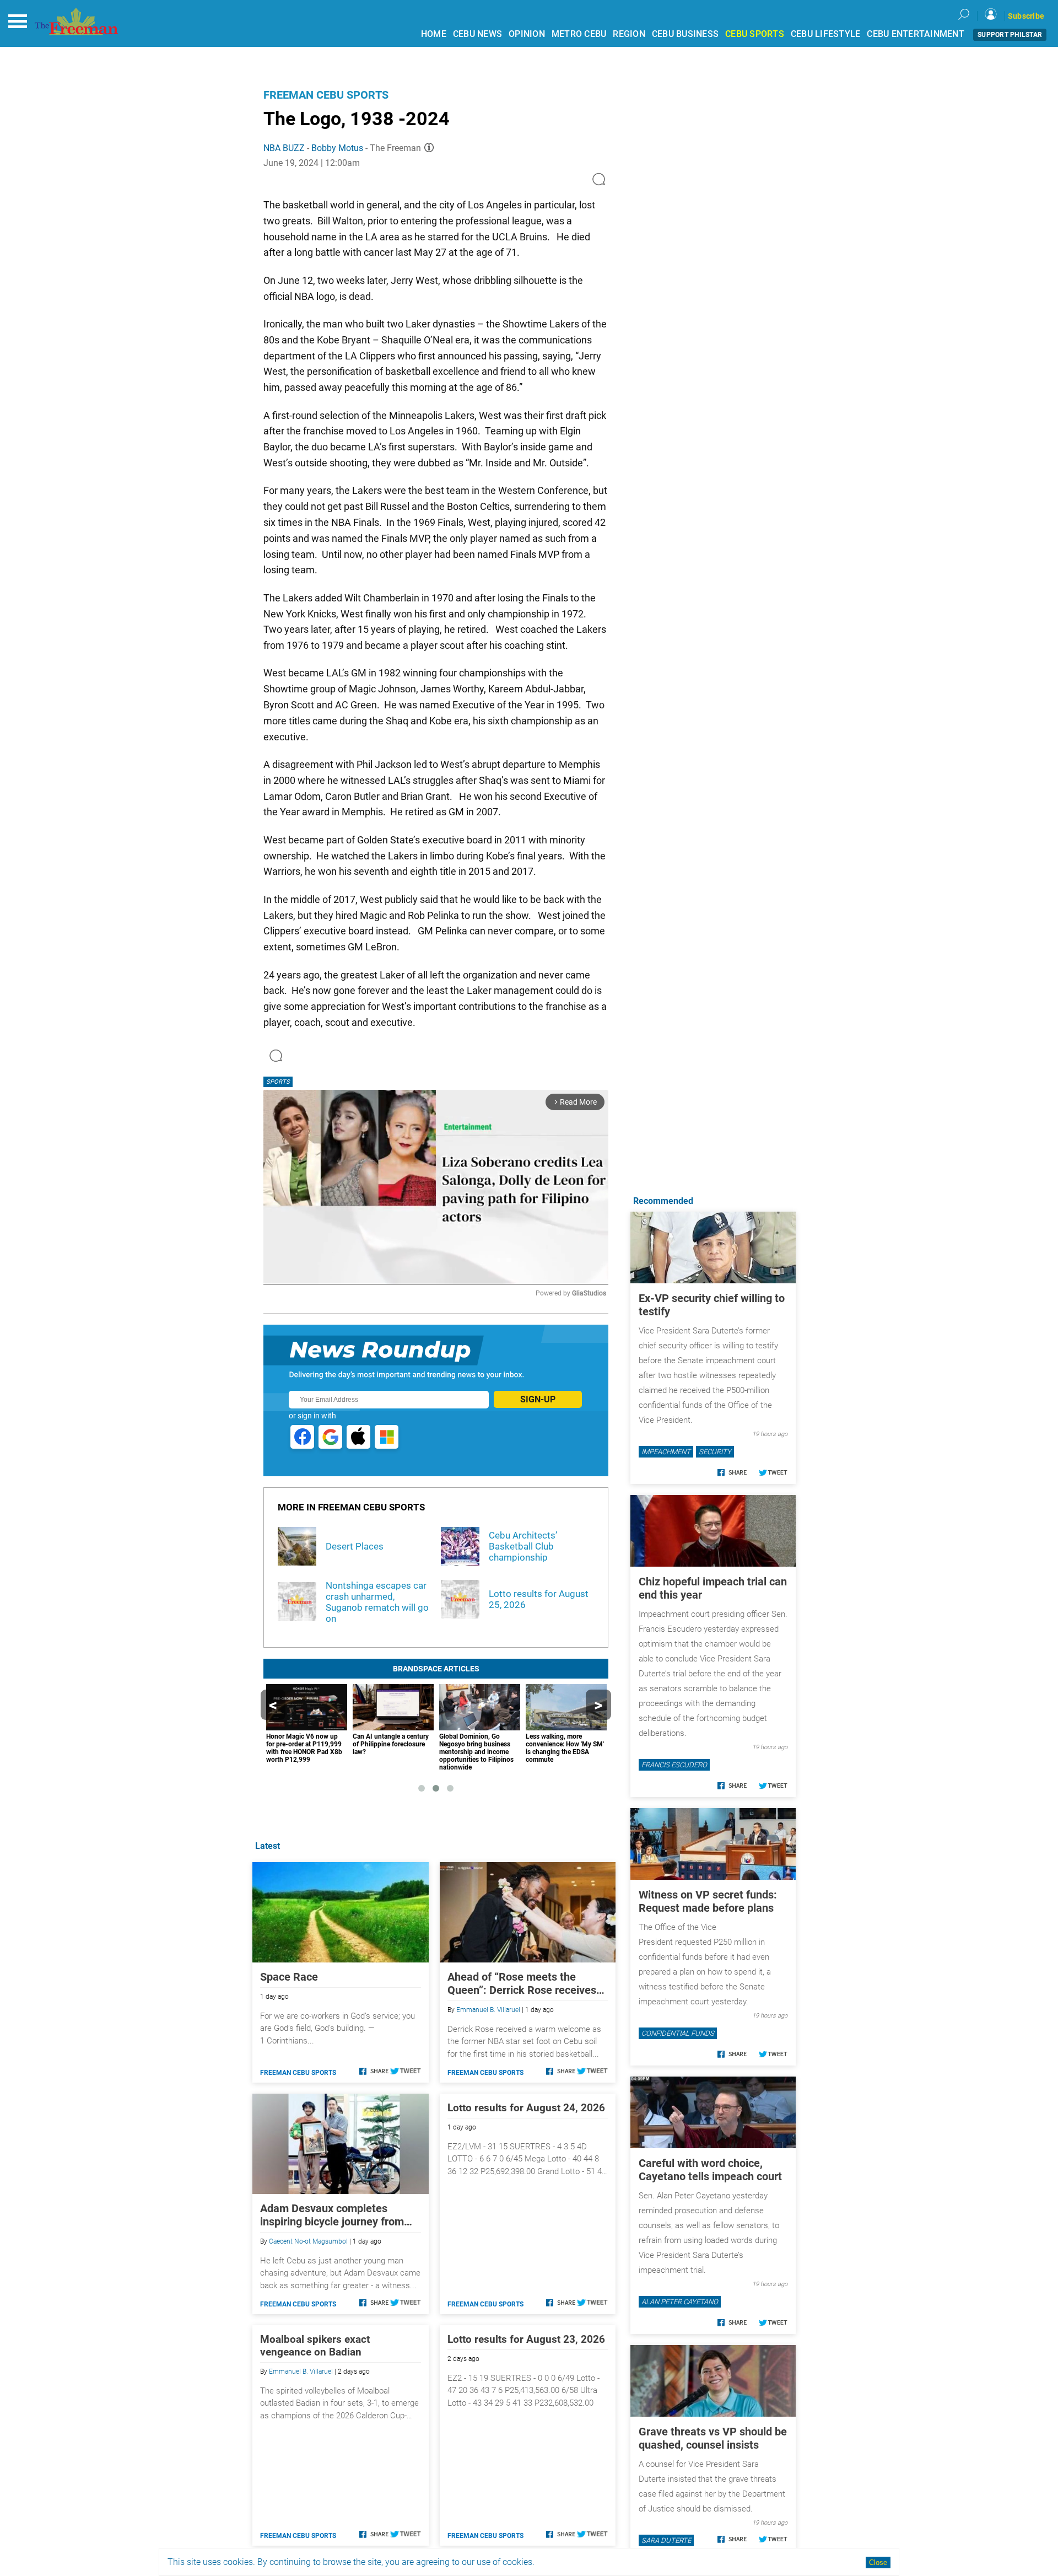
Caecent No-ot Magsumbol (308, 2241)
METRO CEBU (579, 34)
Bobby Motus (337, 148)
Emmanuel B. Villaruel (488, 2010)
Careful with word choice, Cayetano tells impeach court (710, 2170)
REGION (629, 34)
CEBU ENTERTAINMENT (916, 34)
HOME (434, 34)
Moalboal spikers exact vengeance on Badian (315, 2346)
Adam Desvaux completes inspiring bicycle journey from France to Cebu (332, 2215)
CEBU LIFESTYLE (826, 34)
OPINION (527, 34)
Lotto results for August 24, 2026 (526, 2108)
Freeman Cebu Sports (326, 95)
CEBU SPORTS (755, 34)
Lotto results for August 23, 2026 (526, 2339)
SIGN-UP (538, 1399)
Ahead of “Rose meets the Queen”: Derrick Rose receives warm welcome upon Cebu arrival (522, 1983)
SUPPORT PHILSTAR (1010, 35)
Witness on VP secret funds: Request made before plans (708, 1901)
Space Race (289, 1977)
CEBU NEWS (477, 34)
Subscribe (1026, 16)
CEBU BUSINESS (685, 34)
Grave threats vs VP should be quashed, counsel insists (713, 2438)
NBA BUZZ (284, 148)
